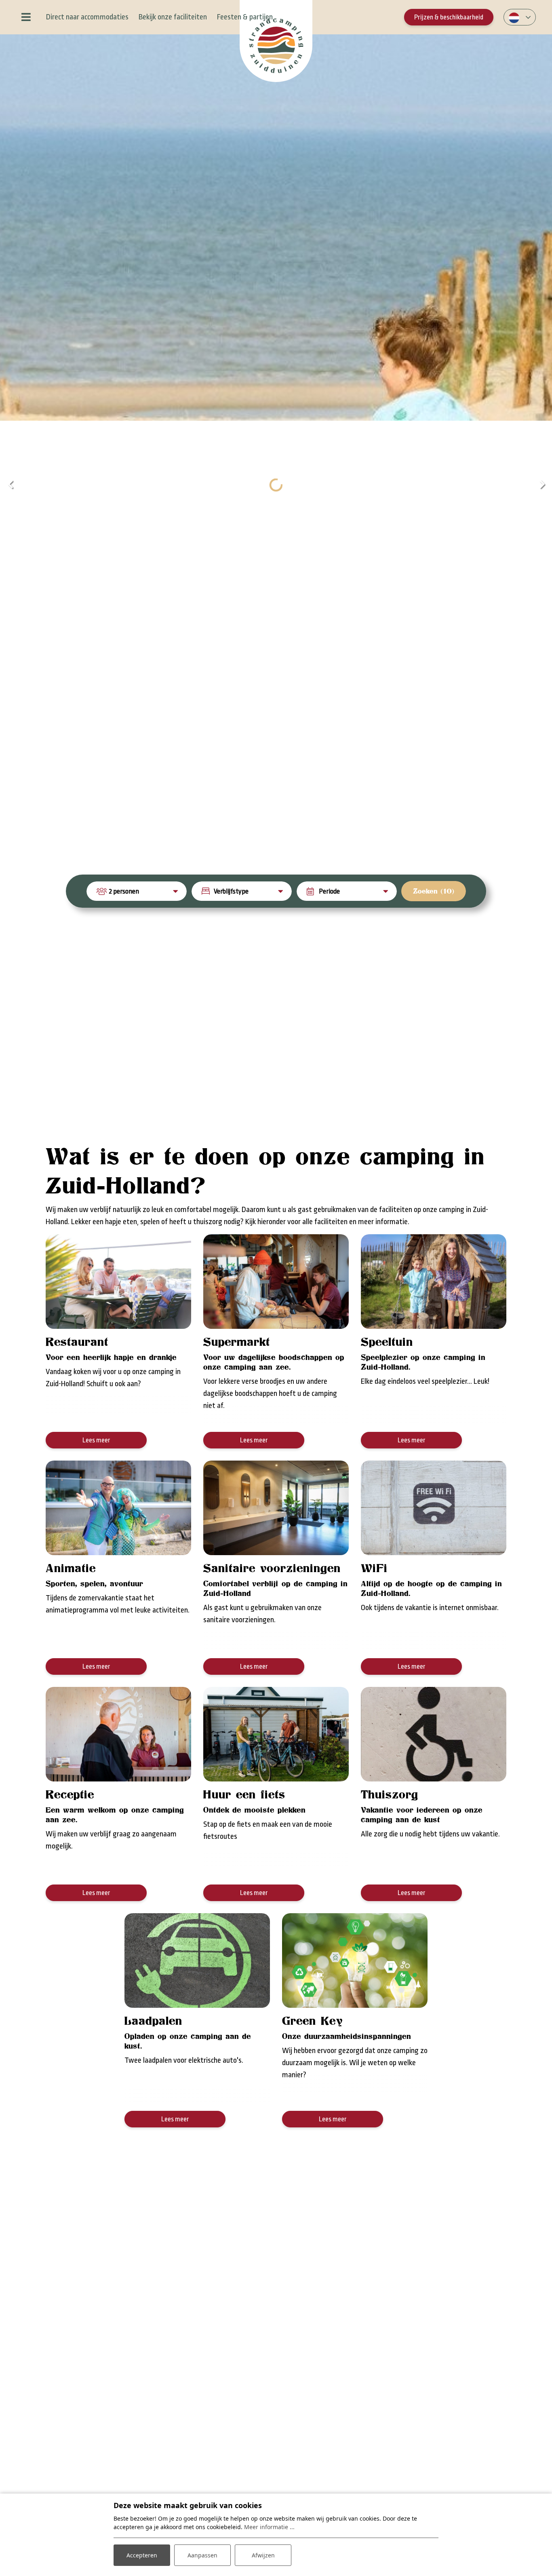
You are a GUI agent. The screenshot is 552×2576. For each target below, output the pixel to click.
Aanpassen (202, 2555)
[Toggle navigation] (26, 17)
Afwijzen (263, 2555)
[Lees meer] (118, 1282)
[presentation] (10, 485)
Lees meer (96, 1440)
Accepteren (142, 2555)
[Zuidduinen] (276, 41)
